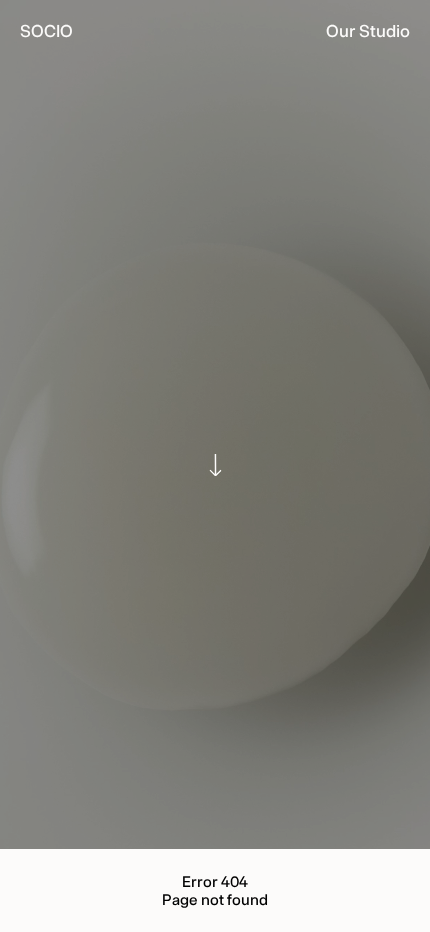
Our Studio (368, 30)
